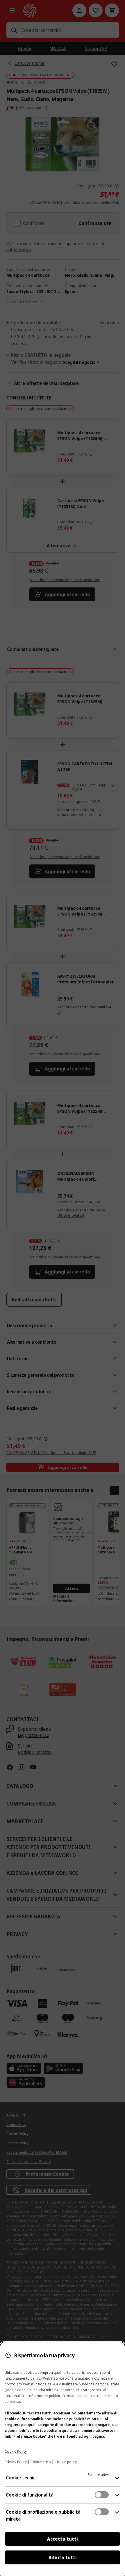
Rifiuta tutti (63, 2557)
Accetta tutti (63, 2539)
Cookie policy (66, 2462)
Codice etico (41, 2462)
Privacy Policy (16, 2462)
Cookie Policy (16, 2451)
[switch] (102, 2495)
